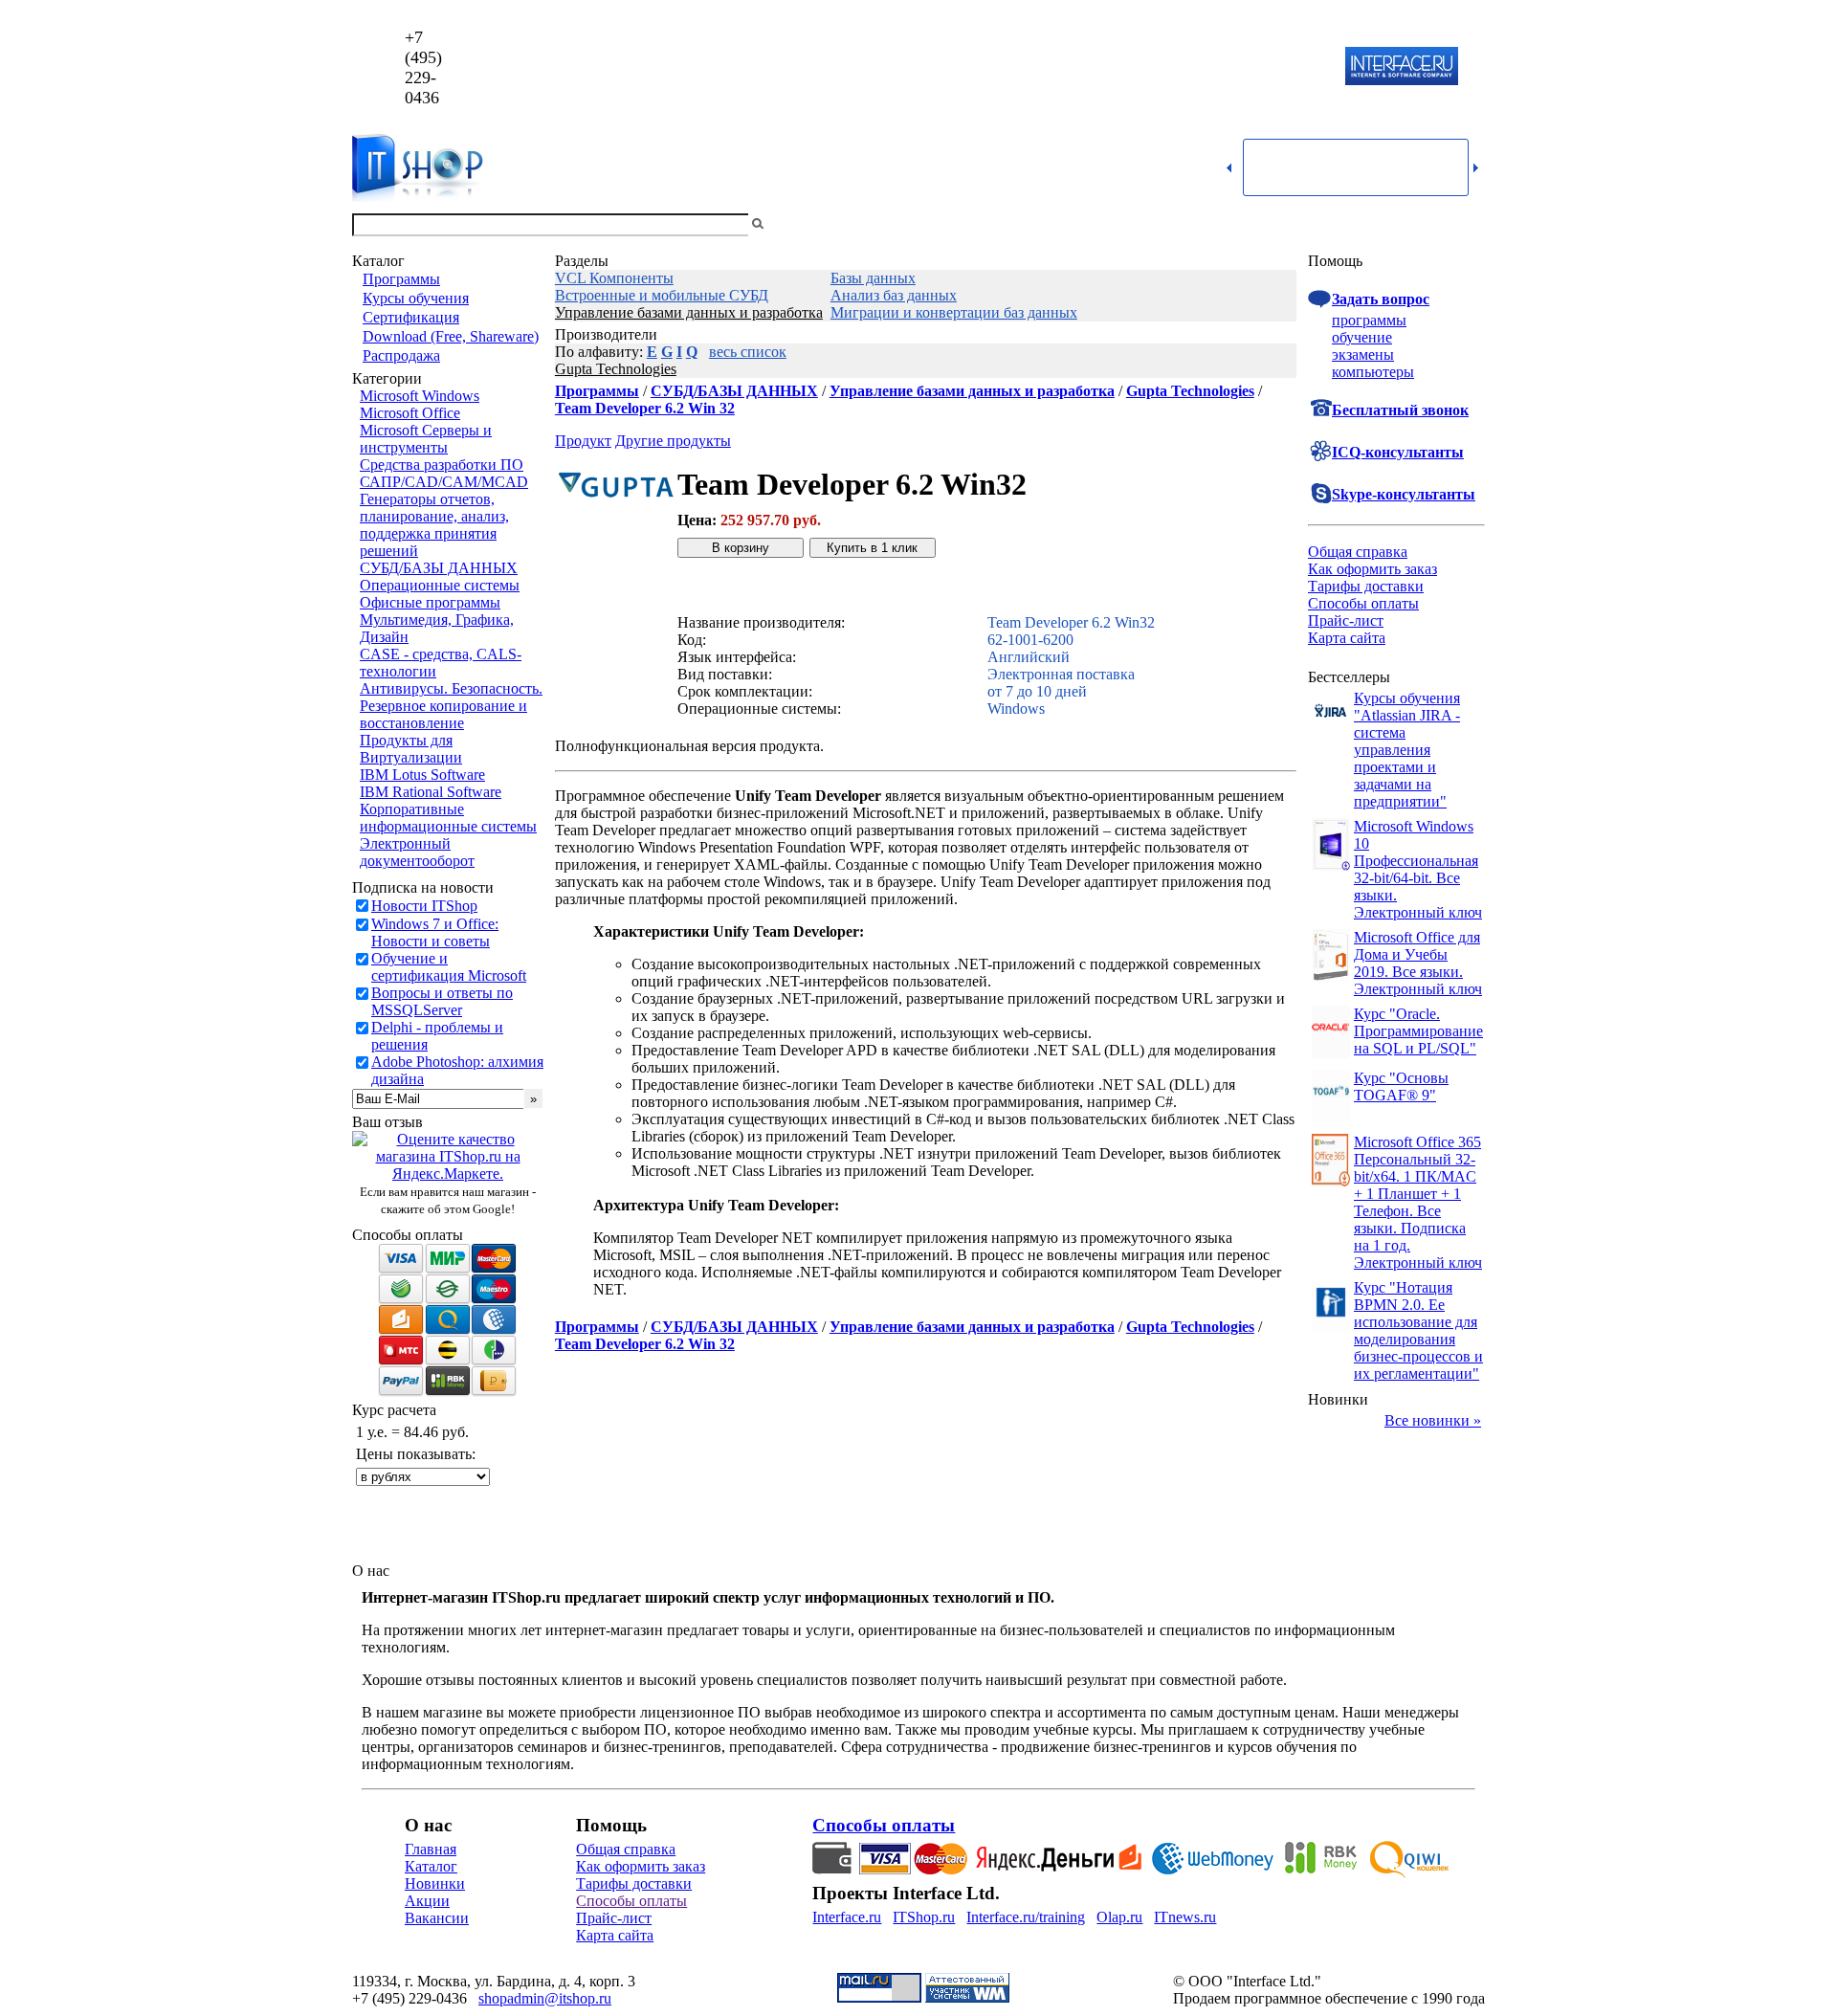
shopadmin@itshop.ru (1164, 67)
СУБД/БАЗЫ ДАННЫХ (439, 568)
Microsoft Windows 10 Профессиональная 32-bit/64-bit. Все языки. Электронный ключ (1418, 869)
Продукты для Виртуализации (411, 749)
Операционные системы (440, 585)
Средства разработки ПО (442, 465)
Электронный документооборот (417, 852)
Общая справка (1358, 552)
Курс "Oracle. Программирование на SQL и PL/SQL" (1418, 1031)
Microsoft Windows (420, 396)
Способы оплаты (1363, 603)
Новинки (435, 1883)
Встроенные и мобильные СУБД (662, 295)
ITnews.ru (1185, 1917)
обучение (1362, 337)
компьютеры (1373, 372)
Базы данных (873, 278)
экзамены (1363, 354)
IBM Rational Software (431, 792)
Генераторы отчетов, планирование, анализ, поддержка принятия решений (434, 525)
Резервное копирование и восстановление (443, 714)
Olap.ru (1119, 1917)
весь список (748, 352)
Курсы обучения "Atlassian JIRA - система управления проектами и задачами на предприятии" (1407, 750)
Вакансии (437, 1918)
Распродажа (401, 355)
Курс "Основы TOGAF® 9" (1401, 1086)
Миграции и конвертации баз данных (954, 312)
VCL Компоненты (614, 278)
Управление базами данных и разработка (689, 312)
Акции (427, 1901)
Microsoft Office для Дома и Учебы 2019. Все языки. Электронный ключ (1418, 963)
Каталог (431, 1866)
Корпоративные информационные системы (448, 818)
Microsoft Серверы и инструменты (426, 439)
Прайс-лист (1346, 620)
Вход (1469, 224)
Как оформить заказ (1372, 569)
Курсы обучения (416, 298)
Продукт (583, 441)
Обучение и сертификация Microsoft (449, 967)
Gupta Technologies (616, 369)
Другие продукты (673, 441)
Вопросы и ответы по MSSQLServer (442, 1001)
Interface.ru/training (1026, 1917)
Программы (401, 279)
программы (1369, 320)
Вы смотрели (799, 224)
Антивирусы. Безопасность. (451, 688)
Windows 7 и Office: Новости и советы (435, 932)
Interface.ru (847, 1917)
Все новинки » (1433, 1420)
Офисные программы (430, 602)
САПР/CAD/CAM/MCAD (444, 482)
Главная (431, 1849)
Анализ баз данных (894, 295)
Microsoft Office (410, 413)
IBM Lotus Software (422, 775)
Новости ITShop (424, 906)
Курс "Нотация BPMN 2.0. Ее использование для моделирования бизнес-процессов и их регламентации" (1418, 1330)
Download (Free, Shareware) (451, 336)
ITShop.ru (924, 1917)
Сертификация (411, 317)
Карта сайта (1347, 638)
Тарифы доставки (1366, 586)
